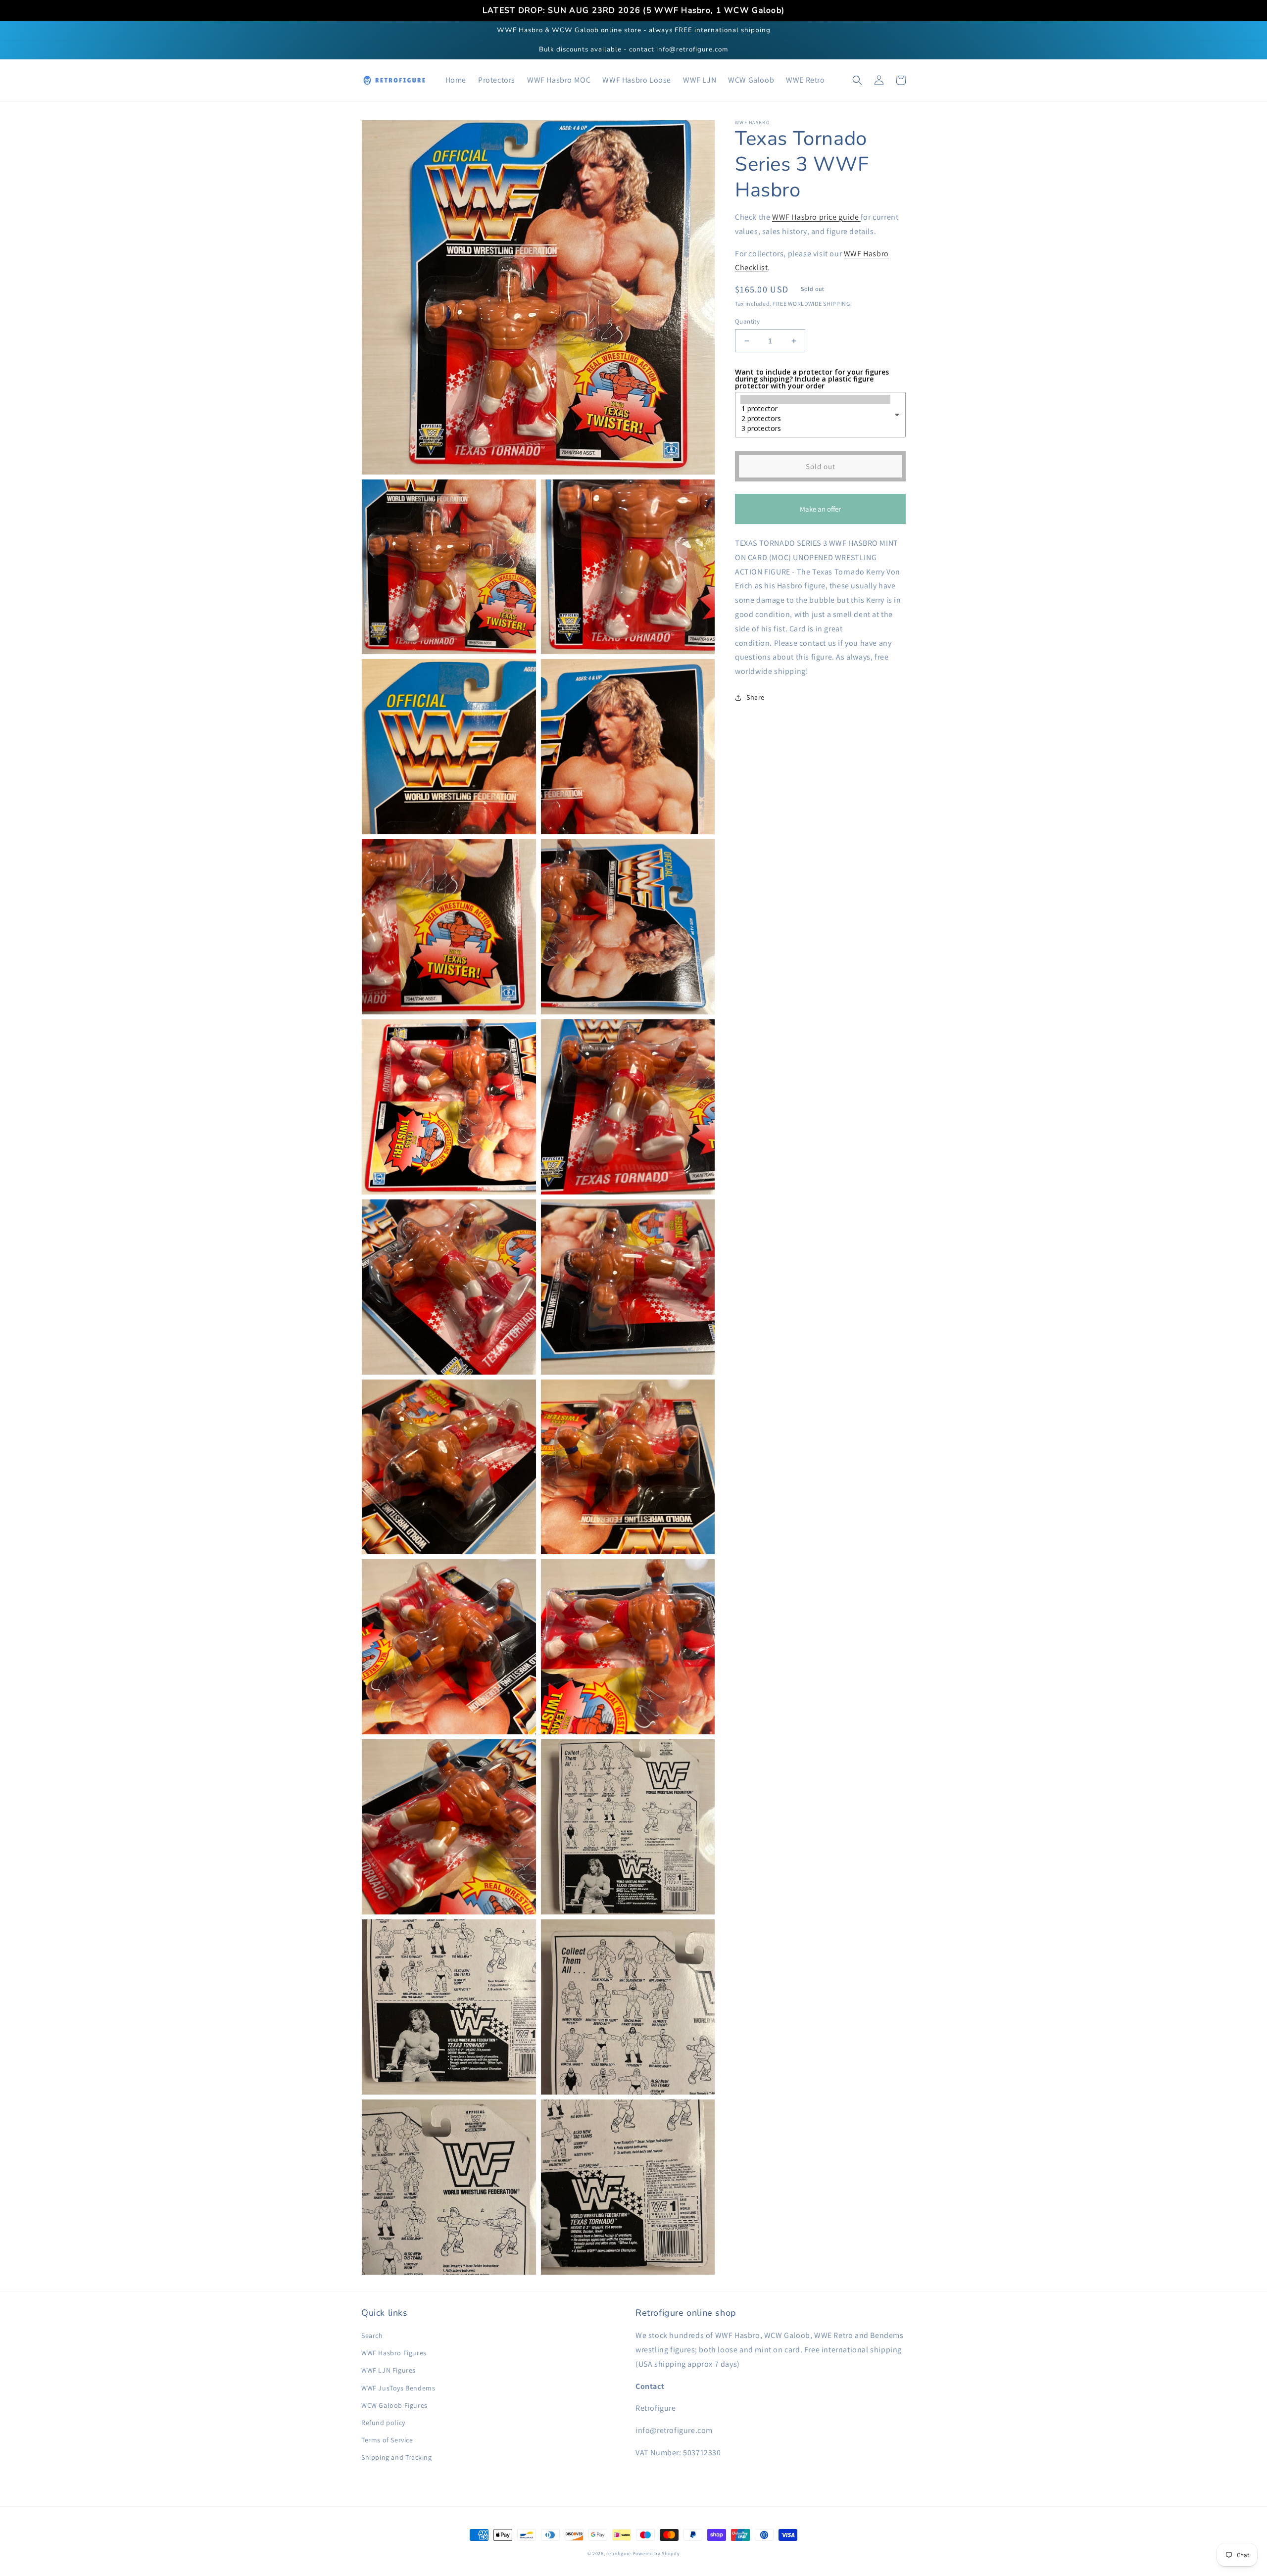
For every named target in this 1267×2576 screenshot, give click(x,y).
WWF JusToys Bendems (398, 2388)
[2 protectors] (815, 419)
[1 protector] (815, 409)
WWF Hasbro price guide (816, 217)
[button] (857, 80)
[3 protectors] (815, 429)
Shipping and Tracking (397, 2457)
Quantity (747, 321)
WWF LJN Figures (389, 2370)
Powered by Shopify (656, 2553)
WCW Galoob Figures (394, 2405)
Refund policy (383, 2423)
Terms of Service (387, 2440)
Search (372, 2336)
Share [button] (755, 697)
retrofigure (619, 2553)
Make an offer (821, 514)
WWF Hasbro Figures (394, 2353)
